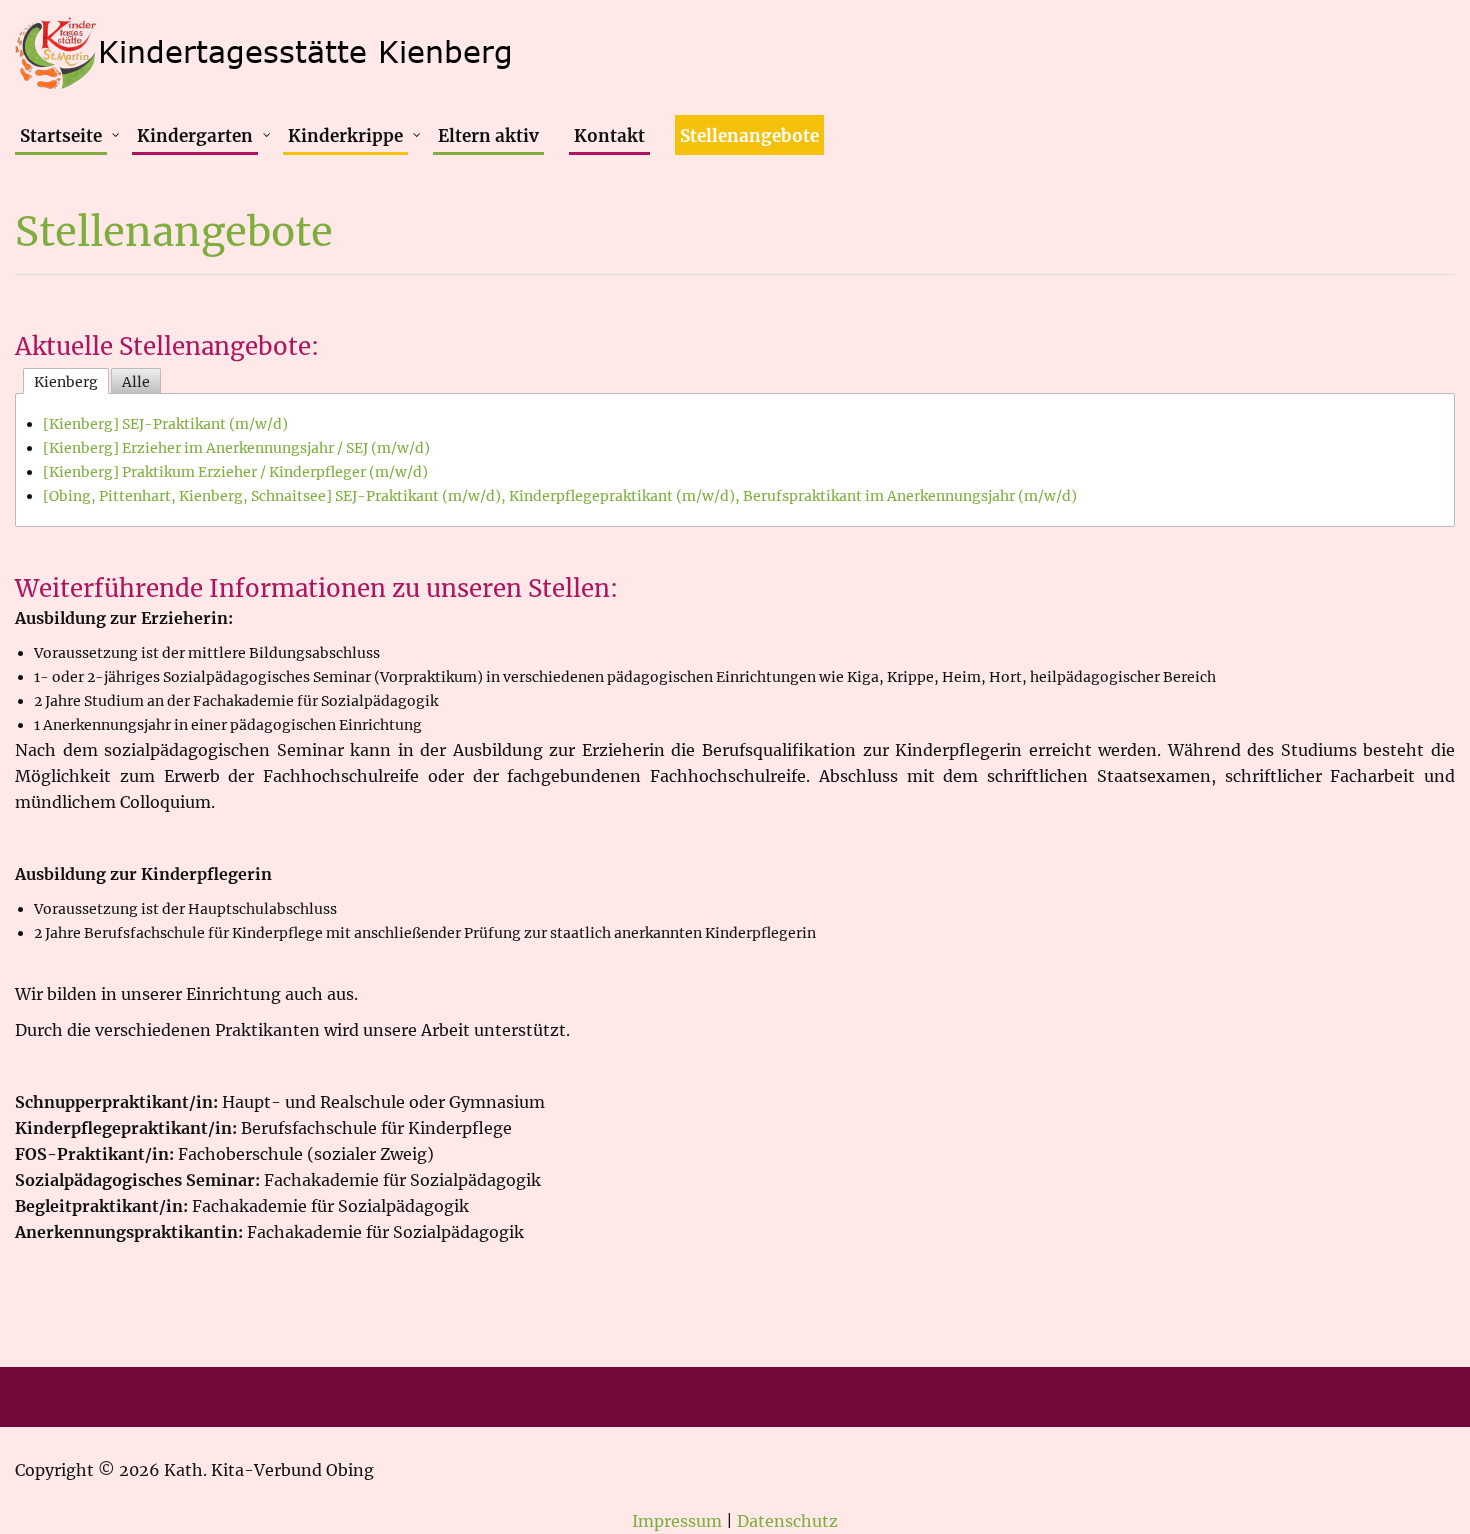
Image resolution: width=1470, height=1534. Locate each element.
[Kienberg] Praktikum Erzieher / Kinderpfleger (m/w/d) (235, 472)
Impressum (677, 1521)
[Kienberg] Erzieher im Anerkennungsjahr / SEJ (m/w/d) (236, 448)
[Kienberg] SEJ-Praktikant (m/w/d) (165, 424)
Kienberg (66, 382)
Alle (136, 382)
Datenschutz (787, 1521)
